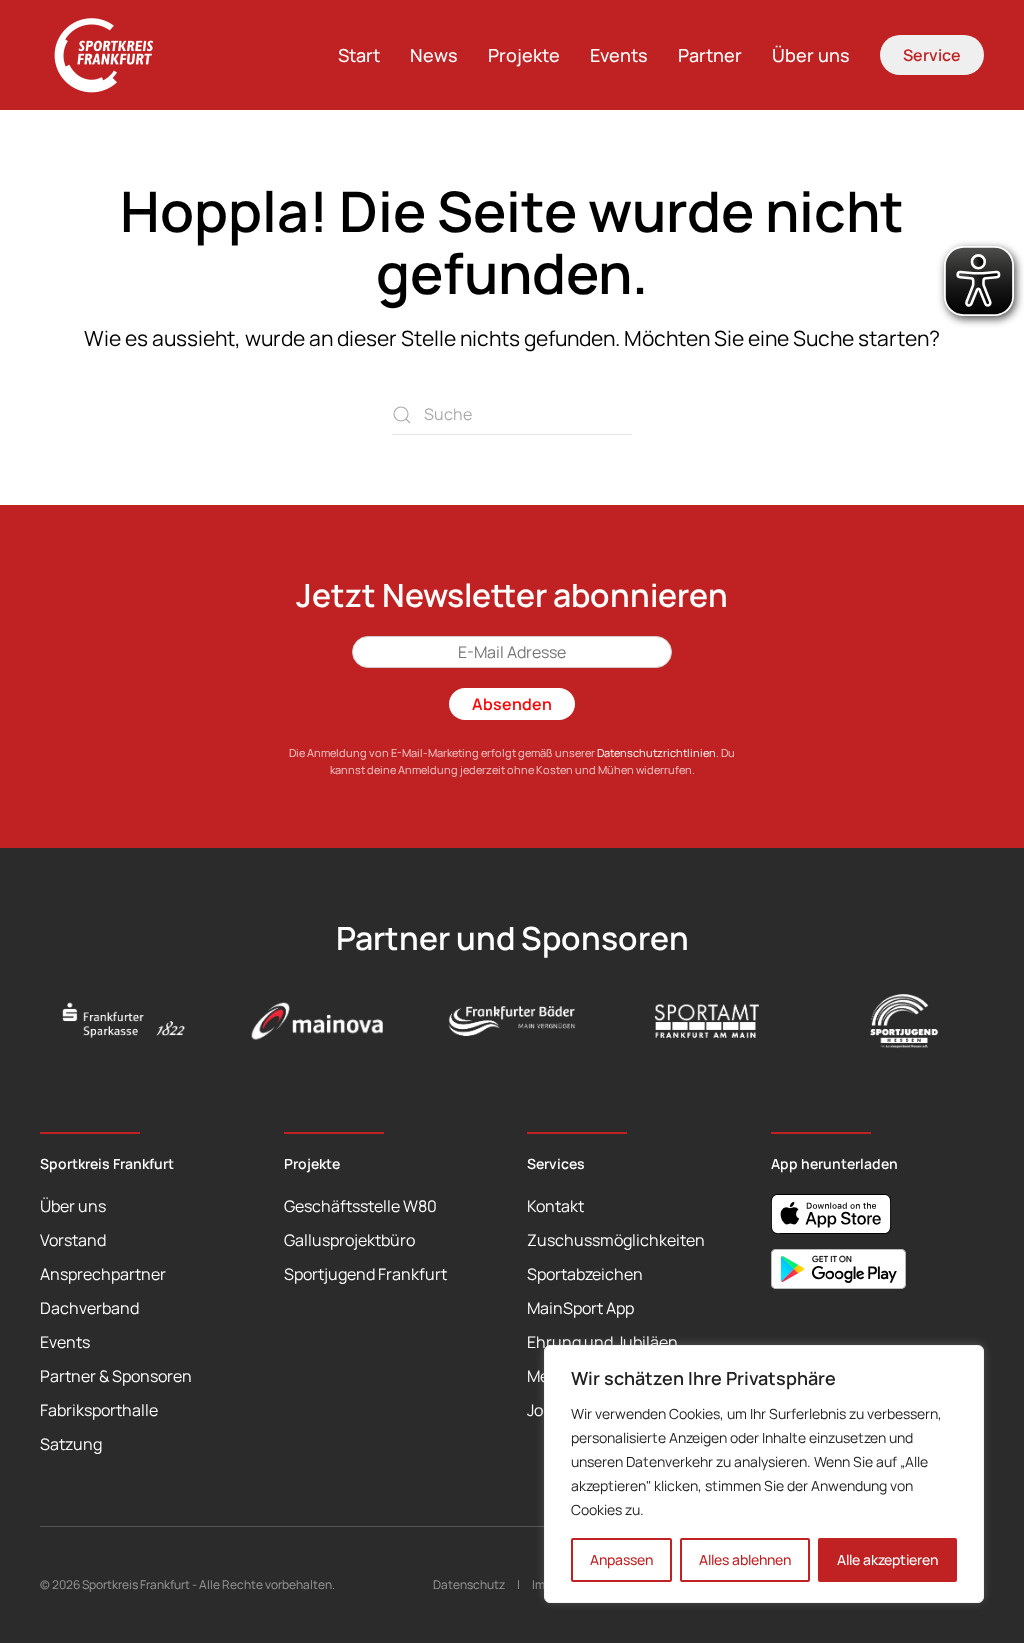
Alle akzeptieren (887, 1559)
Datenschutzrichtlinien (656, 752)
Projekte (524, 55)
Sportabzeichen (585, 1274)
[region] (764, 1474)
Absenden (512, 704)
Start (359, 55)
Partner (710, 55)
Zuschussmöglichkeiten (616, 1240)
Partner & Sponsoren (116, 1376)
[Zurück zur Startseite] (115, 55)
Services (556, 1163)
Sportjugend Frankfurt (365, 1274)
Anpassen (621, 1559)
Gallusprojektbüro (349, 1240)
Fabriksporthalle (99, 1410)
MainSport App (580, 1308)
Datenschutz (469, 1584)
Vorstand (73, 1240)
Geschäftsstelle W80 (360, 1206)
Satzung (71, 1444)
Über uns (811, 55)
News (434, 55)
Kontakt (555, 1206)
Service (932, 55)
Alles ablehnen (745, 1559)
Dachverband (89, 1308)
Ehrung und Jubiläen (602, 1342)
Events (619, 55)
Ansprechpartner (103, 1274)
